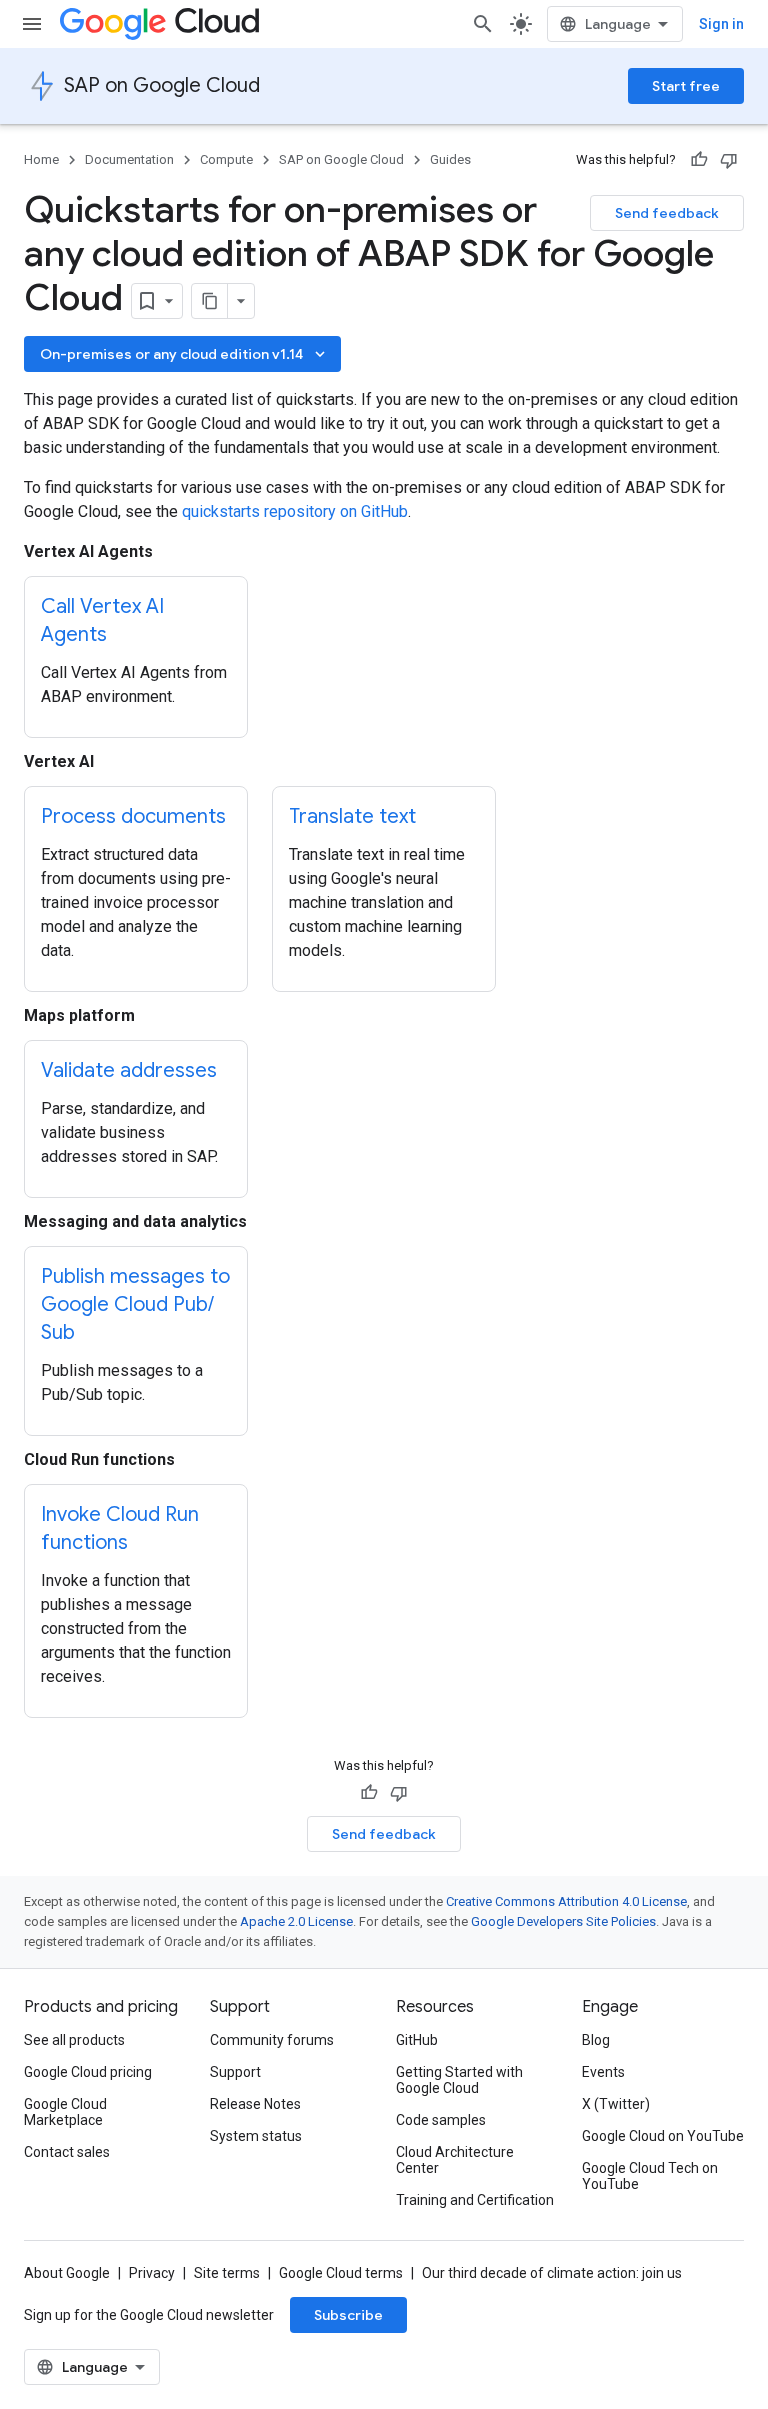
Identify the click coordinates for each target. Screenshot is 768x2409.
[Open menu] (32, 24)
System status (256, 2136)
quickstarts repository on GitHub (295, 511)
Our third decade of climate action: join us (552, 2273)
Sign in (721, 24)
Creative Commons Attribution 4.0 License (566, 1901)
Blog (596, 2040)
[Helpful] (699, 160)
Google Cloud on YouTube (663, 2136)
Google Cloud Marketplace (65, 2112)
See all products (74, 2040)
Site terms (227, 2273)
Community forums (272, 2040)
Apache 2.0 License (296, 1921)
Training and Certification (475, 2200)
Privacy (152, 2273)
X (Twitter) (616, 2104)
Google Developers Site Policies (563, 1921)
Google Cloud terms (341, 2273)
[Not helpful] (729, 160)
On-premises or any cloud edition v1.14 (184, 354)
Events (603, 2072)
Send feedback (667, 213)
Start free (686, 86)
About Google (67, 2273)
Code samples (441, 2120)
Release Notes (255, 2104)
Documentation (129, 159)
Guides (450, 159)
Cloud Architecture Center (455, 2160)
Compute (226, 159)
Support (235, 2072)
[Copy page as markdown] (210, 301)
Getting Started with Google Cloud (459, 2080)
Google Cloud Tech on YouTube (650, 2176)
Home (41, 159)
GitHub (417, 2040)
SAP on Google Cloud (162, 85)
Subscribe (348, 2315)
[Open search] (483, 24)
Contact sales (67, 2152)
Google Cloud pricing (88, 2072)
